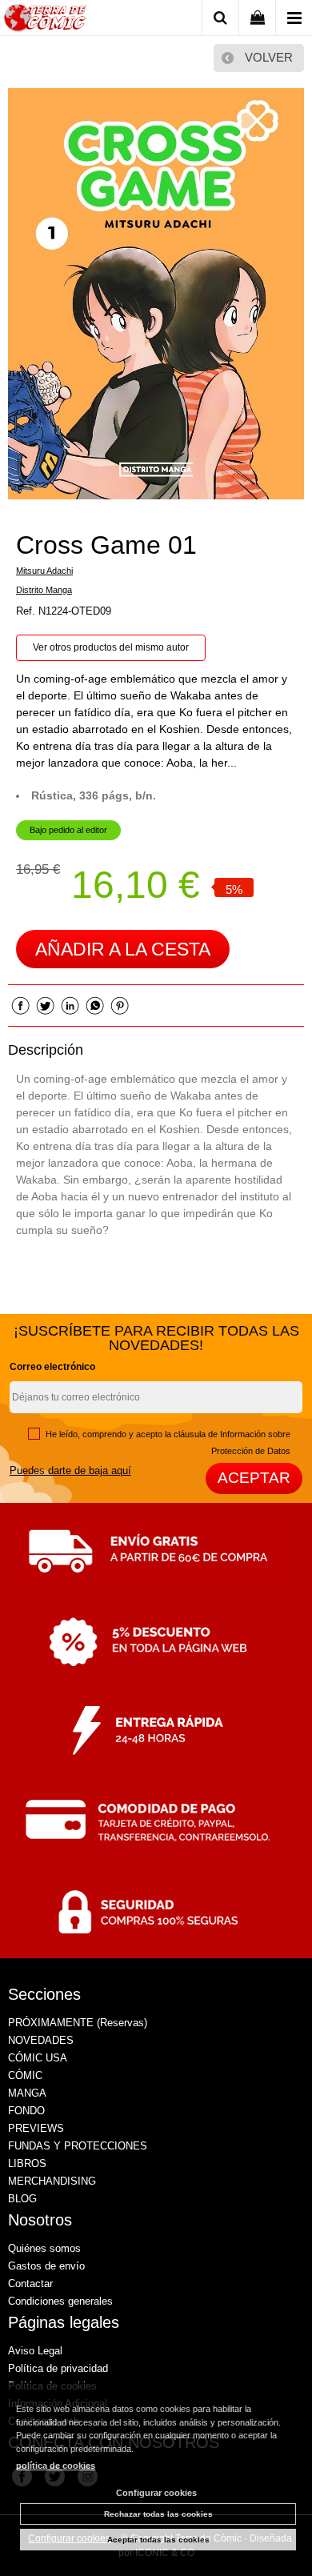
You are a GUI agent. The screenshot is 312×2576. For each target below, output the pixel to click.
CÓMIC (25, 2075)
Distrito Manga (44, 590)
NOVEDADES (41, 2040)
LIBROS (27, 2163)
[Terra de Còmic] (45, 20)
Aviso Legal (35, 2351)
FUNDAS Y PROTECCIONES (78, 2146)
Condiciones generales (60, 2301)
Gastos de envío (46, 2266)
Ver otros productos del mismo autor (111, 647)
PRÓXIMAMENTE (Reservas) (78, 2023)
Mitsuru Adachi (44, 571)
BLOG (22, 2199)
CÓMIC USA (38, 2058)
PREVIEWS (36, 2128)
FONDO (26, 2111)
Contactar (30, 2284)
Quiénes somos (44, 2248)
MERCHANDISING (52, 2181)
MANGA (27, 2093)
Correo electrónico (52, 1367)
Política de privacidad (58, 2368)
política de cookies (56, 2466)
